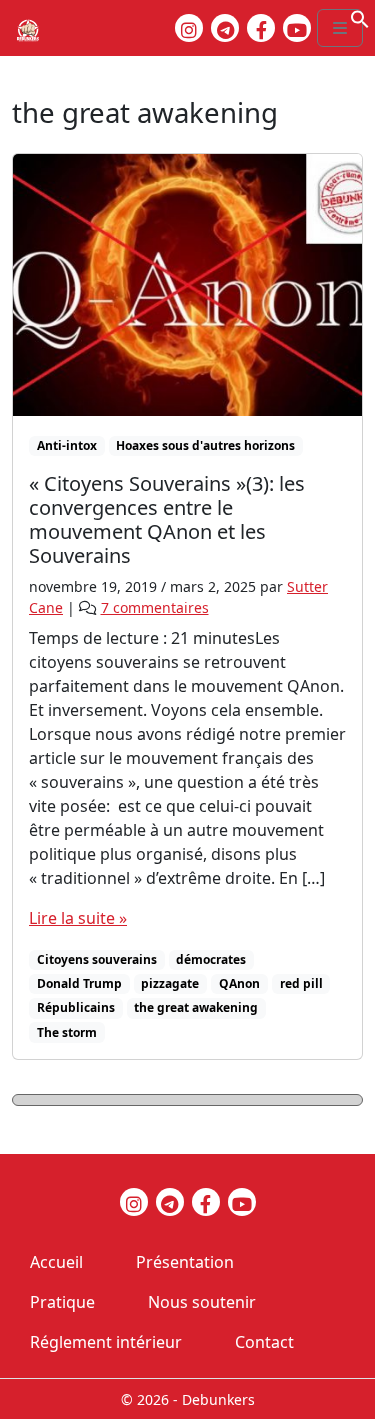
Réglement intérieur (106, 1342)
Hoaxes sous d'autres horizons (205, 445)
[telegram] (225, 28)
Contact (264, 1342)
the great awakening (196, 1007)
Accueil (56, 1262)
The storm (67, 1032)
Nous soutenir (202, 1302)
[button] (360, 17)
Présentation (185, 1262)
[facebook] (261, 28)
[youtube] (297, 28)
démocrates (211, 959)
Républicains (76, 1007)
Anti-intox (67, 445)
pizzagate (170, 983)
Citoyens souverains (97, 959)
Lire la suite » (78, 918)
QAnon (239, 983)
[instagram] (189, 28)
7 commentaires (155, 607)
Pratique (62, 1302)
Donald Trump (79, 983)
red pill (301, 983)
